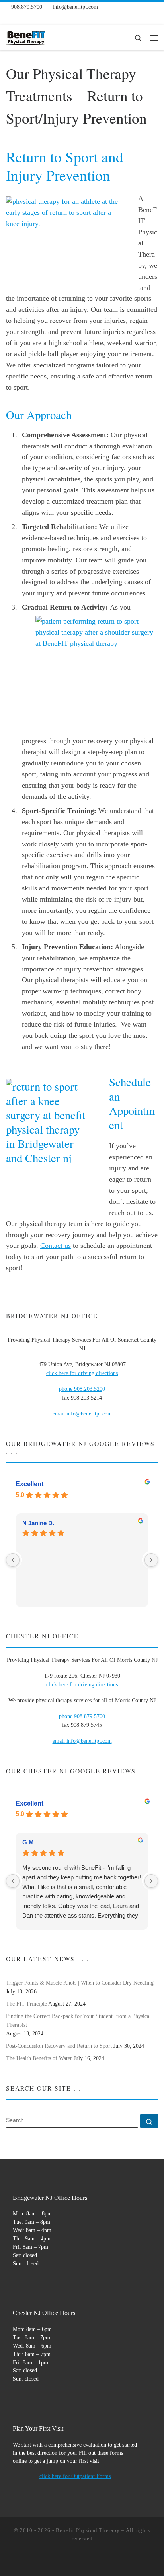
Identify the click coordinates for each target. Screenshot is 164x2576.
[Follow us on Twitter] (35, 18)
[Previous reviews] (13, 1560)
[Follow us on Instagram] (22, 18)
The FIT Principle (26, 2004)
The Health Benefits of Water (39, 2058)
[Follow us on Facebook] (9, 18)
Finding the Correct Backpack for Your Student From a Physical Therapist (78, 2020)
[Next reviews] (151, 1560)
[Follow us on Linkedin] (62, 18)
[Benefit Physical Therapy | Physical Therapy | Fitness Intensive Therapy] (26, 37)
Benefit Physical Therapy (88, 2530)
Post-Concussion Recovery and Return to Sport (59, 2046)
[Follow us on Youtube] (49, 18)
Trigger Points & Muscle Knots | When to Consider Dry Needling (80, 1983)
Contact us (56, 1246)
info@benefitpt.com (89, 1741)
